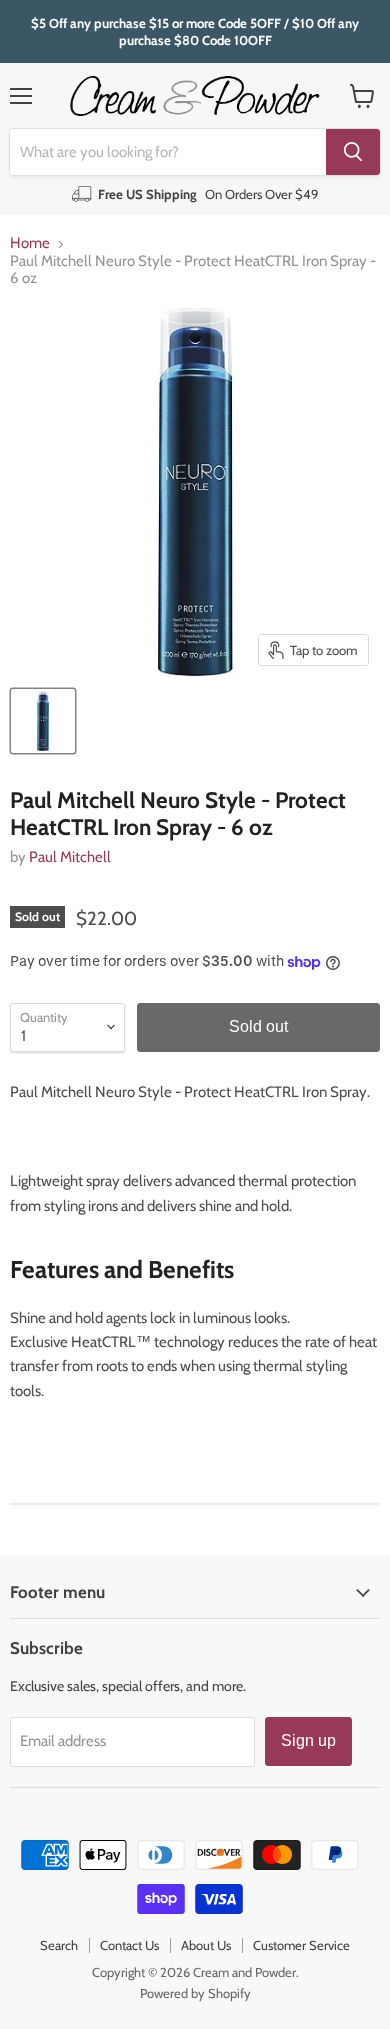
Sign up (308, 1740)
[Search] (353, 152)
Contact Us (129, 1945)
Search (59, 1945)
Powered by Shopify (195, 1993)
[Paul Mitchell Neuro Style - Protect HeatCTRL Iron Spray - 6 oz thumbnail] (43, 721)
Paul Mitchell (70, 857)
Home (30, 243)
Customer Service (301, 1945)
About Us (206, 1945)
